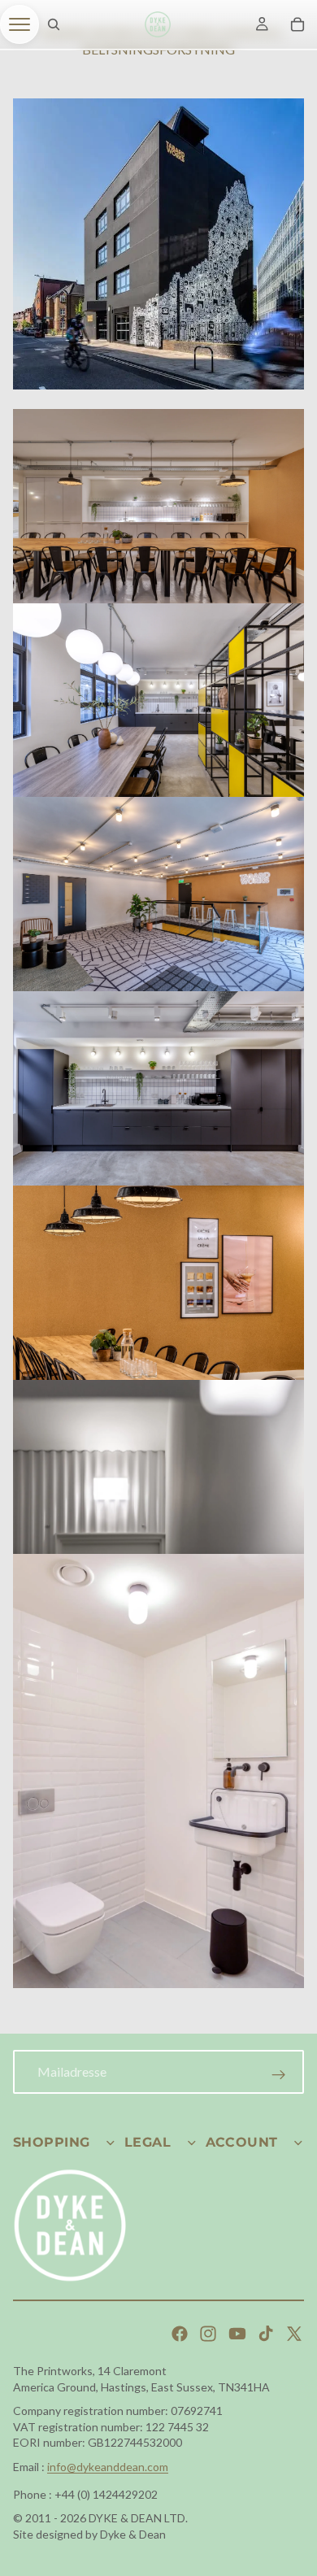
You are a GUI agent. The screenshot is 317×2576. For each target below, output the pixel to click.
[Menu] (20, 24)
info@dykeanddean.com (108, 2467)
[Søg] (54, 24)
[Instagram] (208, 2334)
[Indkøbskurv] (297, 24)
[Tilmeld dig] (279, 2075)
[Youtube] (237, 2334)
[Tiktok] (266, 2334)
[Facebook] (180, 2334)
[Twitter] (294, 2334)
